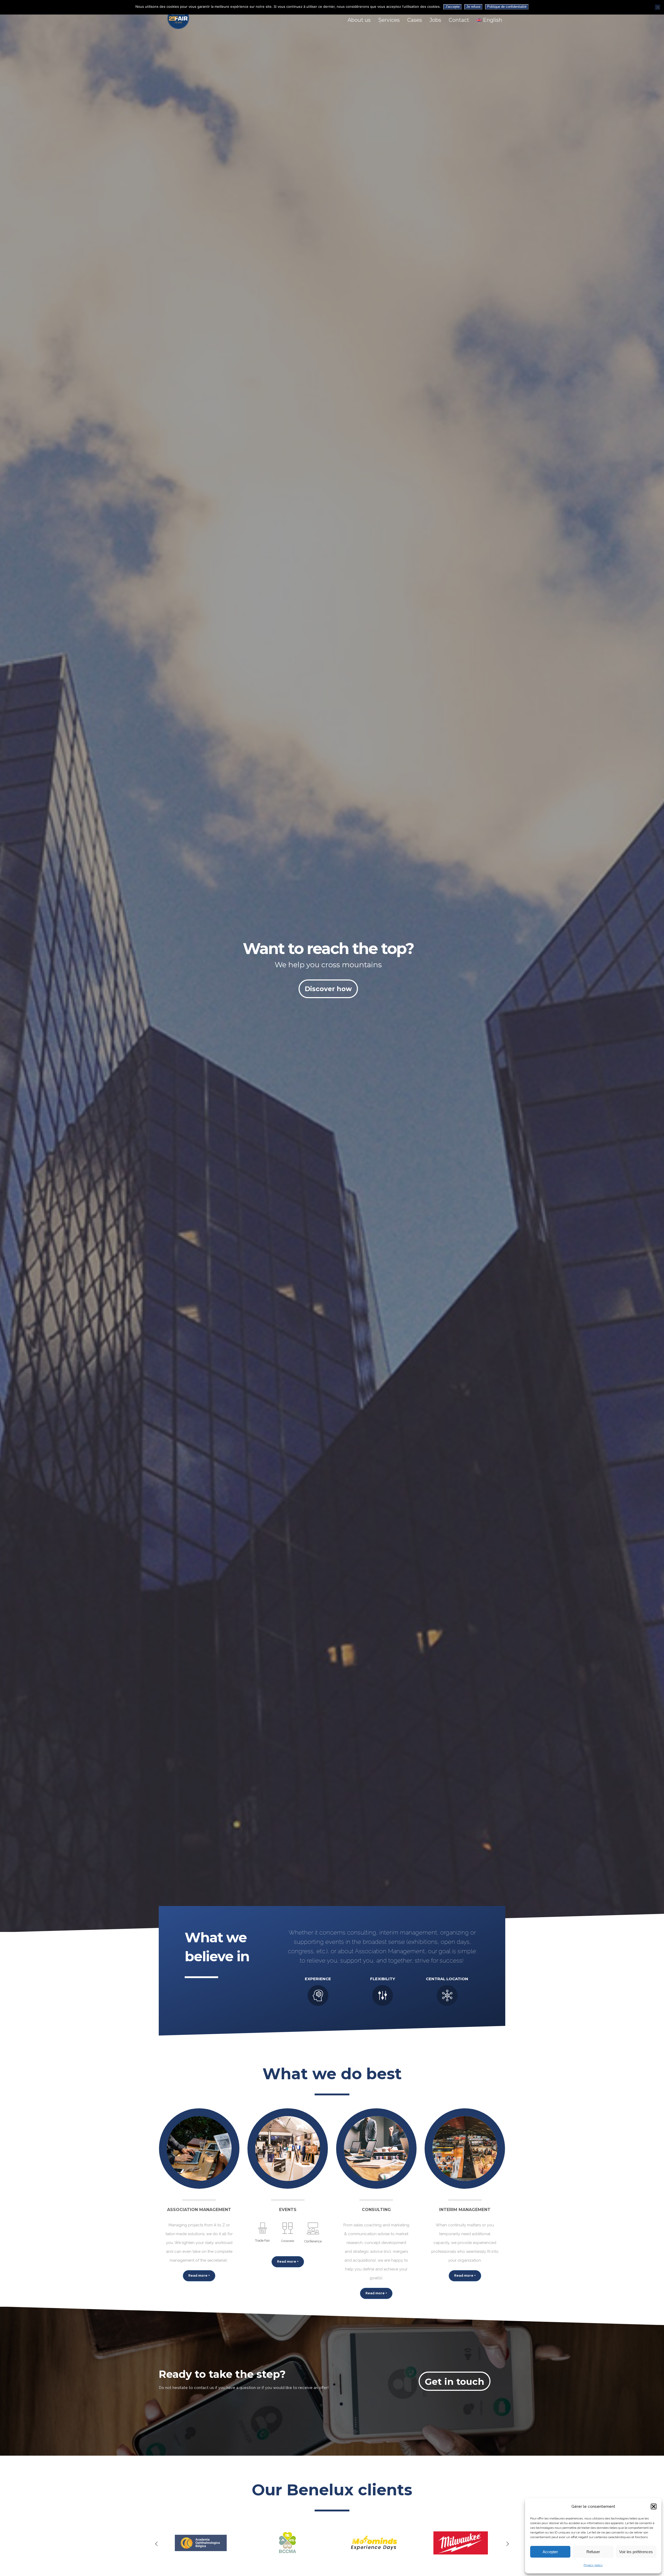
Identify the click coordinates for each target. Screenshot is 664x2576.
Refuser (593, 2552)
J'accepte (452, 7)
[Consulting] (376, 2149)
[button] (654, 2506)
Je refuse (473, 7)
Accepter (550, 2552)
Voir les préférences (636, 2552)
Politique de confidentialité (507, 7)
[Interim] (465, 2149)
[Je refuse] (658, 7)
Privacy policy (593, 2565)
